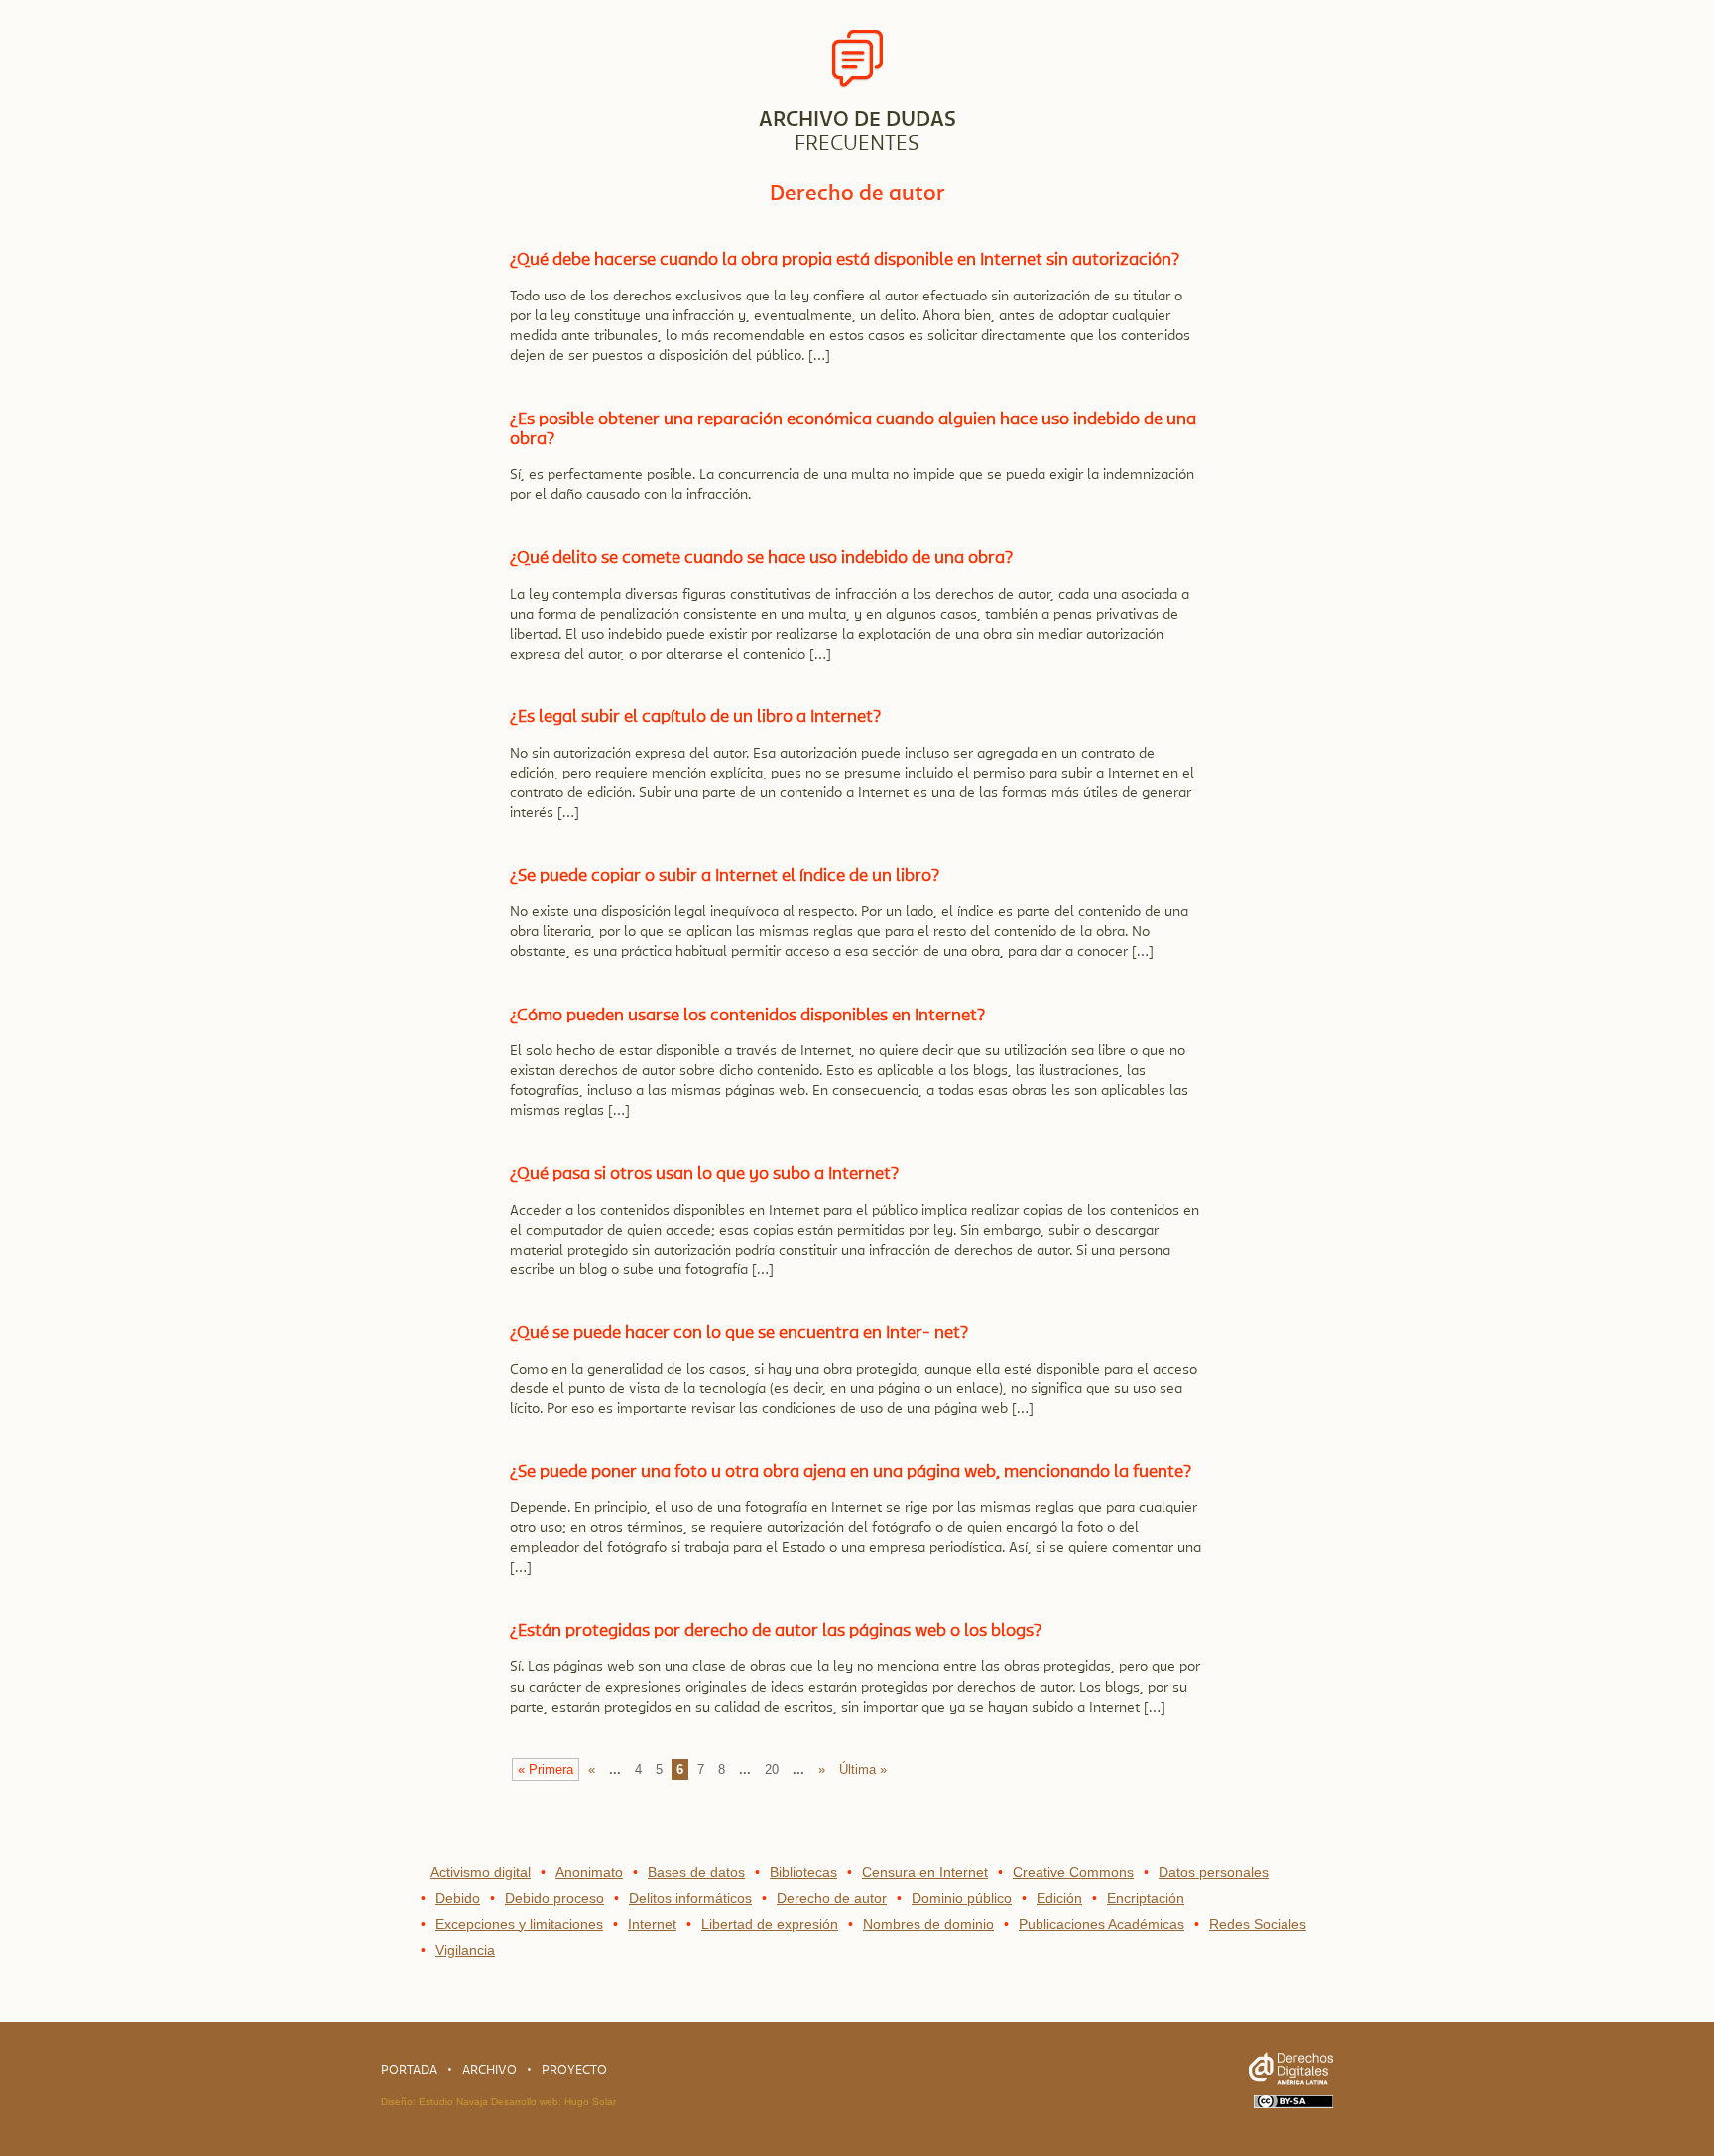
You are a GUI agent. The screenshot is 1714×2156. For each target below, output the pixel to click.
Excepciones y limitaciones (519, 1924)
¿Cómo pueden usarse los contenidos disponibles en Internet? (747, 1015)
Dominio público (962, 1898)
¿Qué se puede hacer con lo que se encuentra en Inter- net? (739, 1332)
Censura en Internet (925, 1872)
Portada (409, 2069)
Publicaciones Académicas (1102, 1924)
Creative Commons (1073, 1872)
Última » (863, 1770)
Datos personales (1214, 1872)
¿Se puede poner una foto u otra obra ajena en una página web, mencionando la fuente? (851, 1471)
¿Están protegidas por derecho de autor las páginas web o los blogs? (776, 1631)
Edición (1059, 1898)
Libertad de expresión (770, 1924)
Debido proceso (554, 1898)
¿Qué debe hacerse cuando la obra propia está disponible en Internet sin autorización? (845, 259)
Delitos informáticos (690, 1898)
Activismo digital (481, 1872)
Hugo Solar (590, 2102)
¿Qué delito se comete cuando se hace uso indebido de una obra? (761, 558)
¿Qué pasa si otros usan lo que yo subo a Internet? (704, 1174)
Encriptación (1146, 1898)
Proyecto (574, 2069)
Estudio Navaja (453, 2102)
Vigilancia (465, 1950)
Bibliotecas (803, 1872)
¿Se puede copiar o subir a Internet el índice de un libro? (725, 875)
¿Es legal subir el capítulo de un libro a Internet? (695, 717)
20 (772, 1770)
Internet (652, 1924)
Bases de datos (696, 1872)
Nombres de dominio (928, 1924)
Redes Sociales (1258, 1924)
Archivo (490, 2069)
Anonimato (589, 1872)
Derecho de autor (832, 1898)
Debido (458, 1898)
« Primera (546, 1770)
